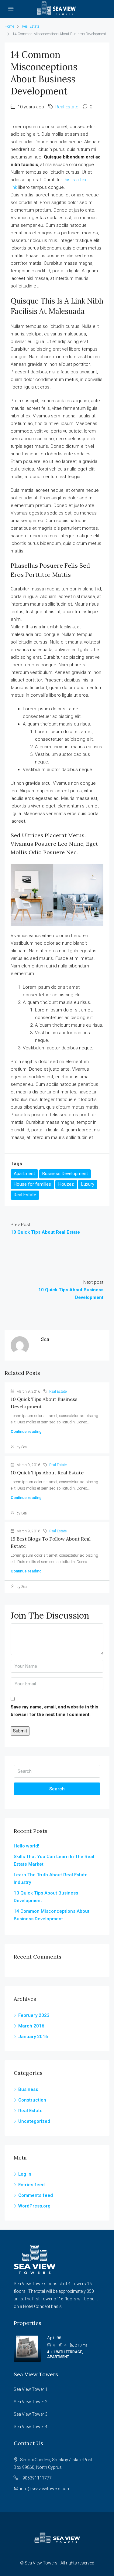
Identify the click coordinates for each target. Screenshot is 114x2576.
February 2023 (34, 2015)
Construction (32, 2100)
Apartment (24, 1174)
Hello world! (26, 1846)
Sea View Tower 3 (31, 2414)
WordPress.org (34, 2206)
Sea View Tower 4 (31, 2427)
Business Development (65, 1174)
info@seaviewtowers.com (45, 2489)
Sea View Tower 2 (31, 2402)
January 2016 (33, 2037)
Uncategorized (34, 2121)
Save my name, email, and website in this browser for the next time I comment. (54, 1711)
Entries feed (31, 2185)
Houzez (66, 1184)
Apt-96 (54, 2338)
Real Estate (31, 26)
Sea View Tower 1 (31, 2389)
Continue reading (26, 1431)
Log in (25, 2174)
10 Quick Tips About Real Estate (47, 1473)
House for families (32, 1184)
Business (28, 2089)
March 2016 (31, 2026)
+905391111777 (36, 2478)
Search (57, 1789)
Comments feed (36, 2195)
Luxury (88, 1184)
